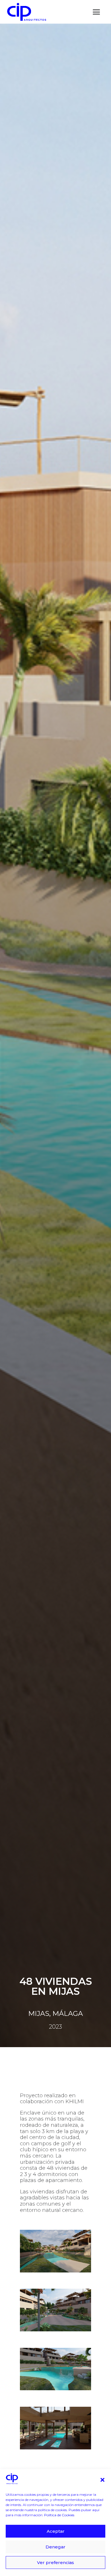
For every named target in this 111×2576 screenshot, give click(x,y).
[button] (102, 2480)
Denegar (55, 2547)
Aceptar (56, 2531)
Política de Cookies (59, 2515)
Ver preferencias (55, 2562)
